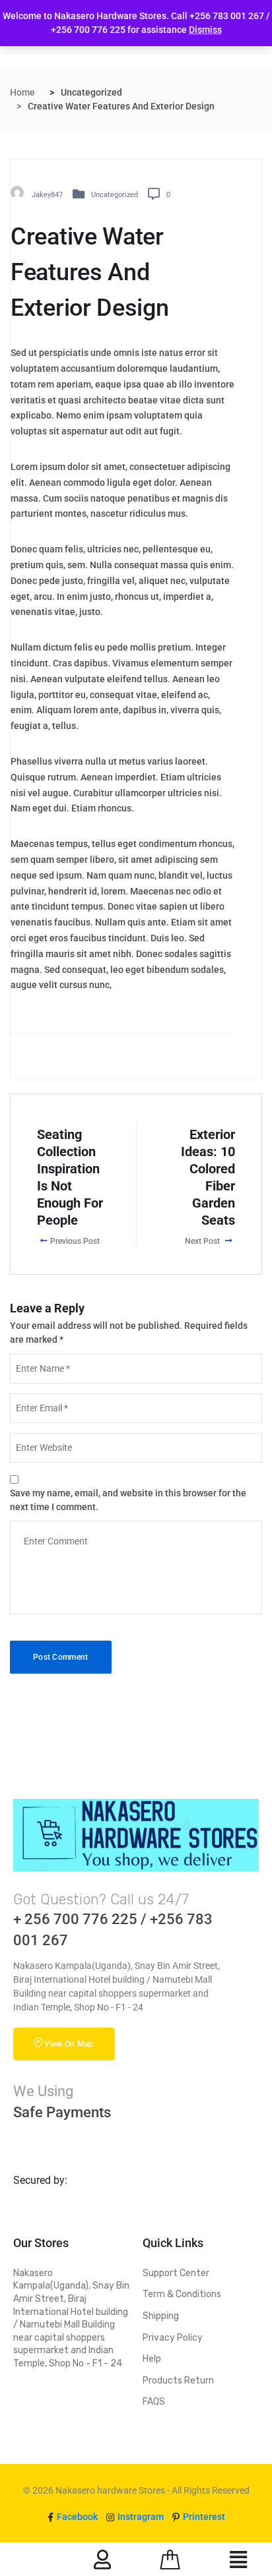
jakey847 (47, 194)
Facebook (76, 2517)
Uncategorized (115, 194)
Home (22, 92)
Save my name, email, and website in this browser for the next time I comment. (128, 1500)
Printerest (203, 2517)
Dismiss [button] (205, 30)
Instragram (140, 2517)
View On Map (69, 2044)
